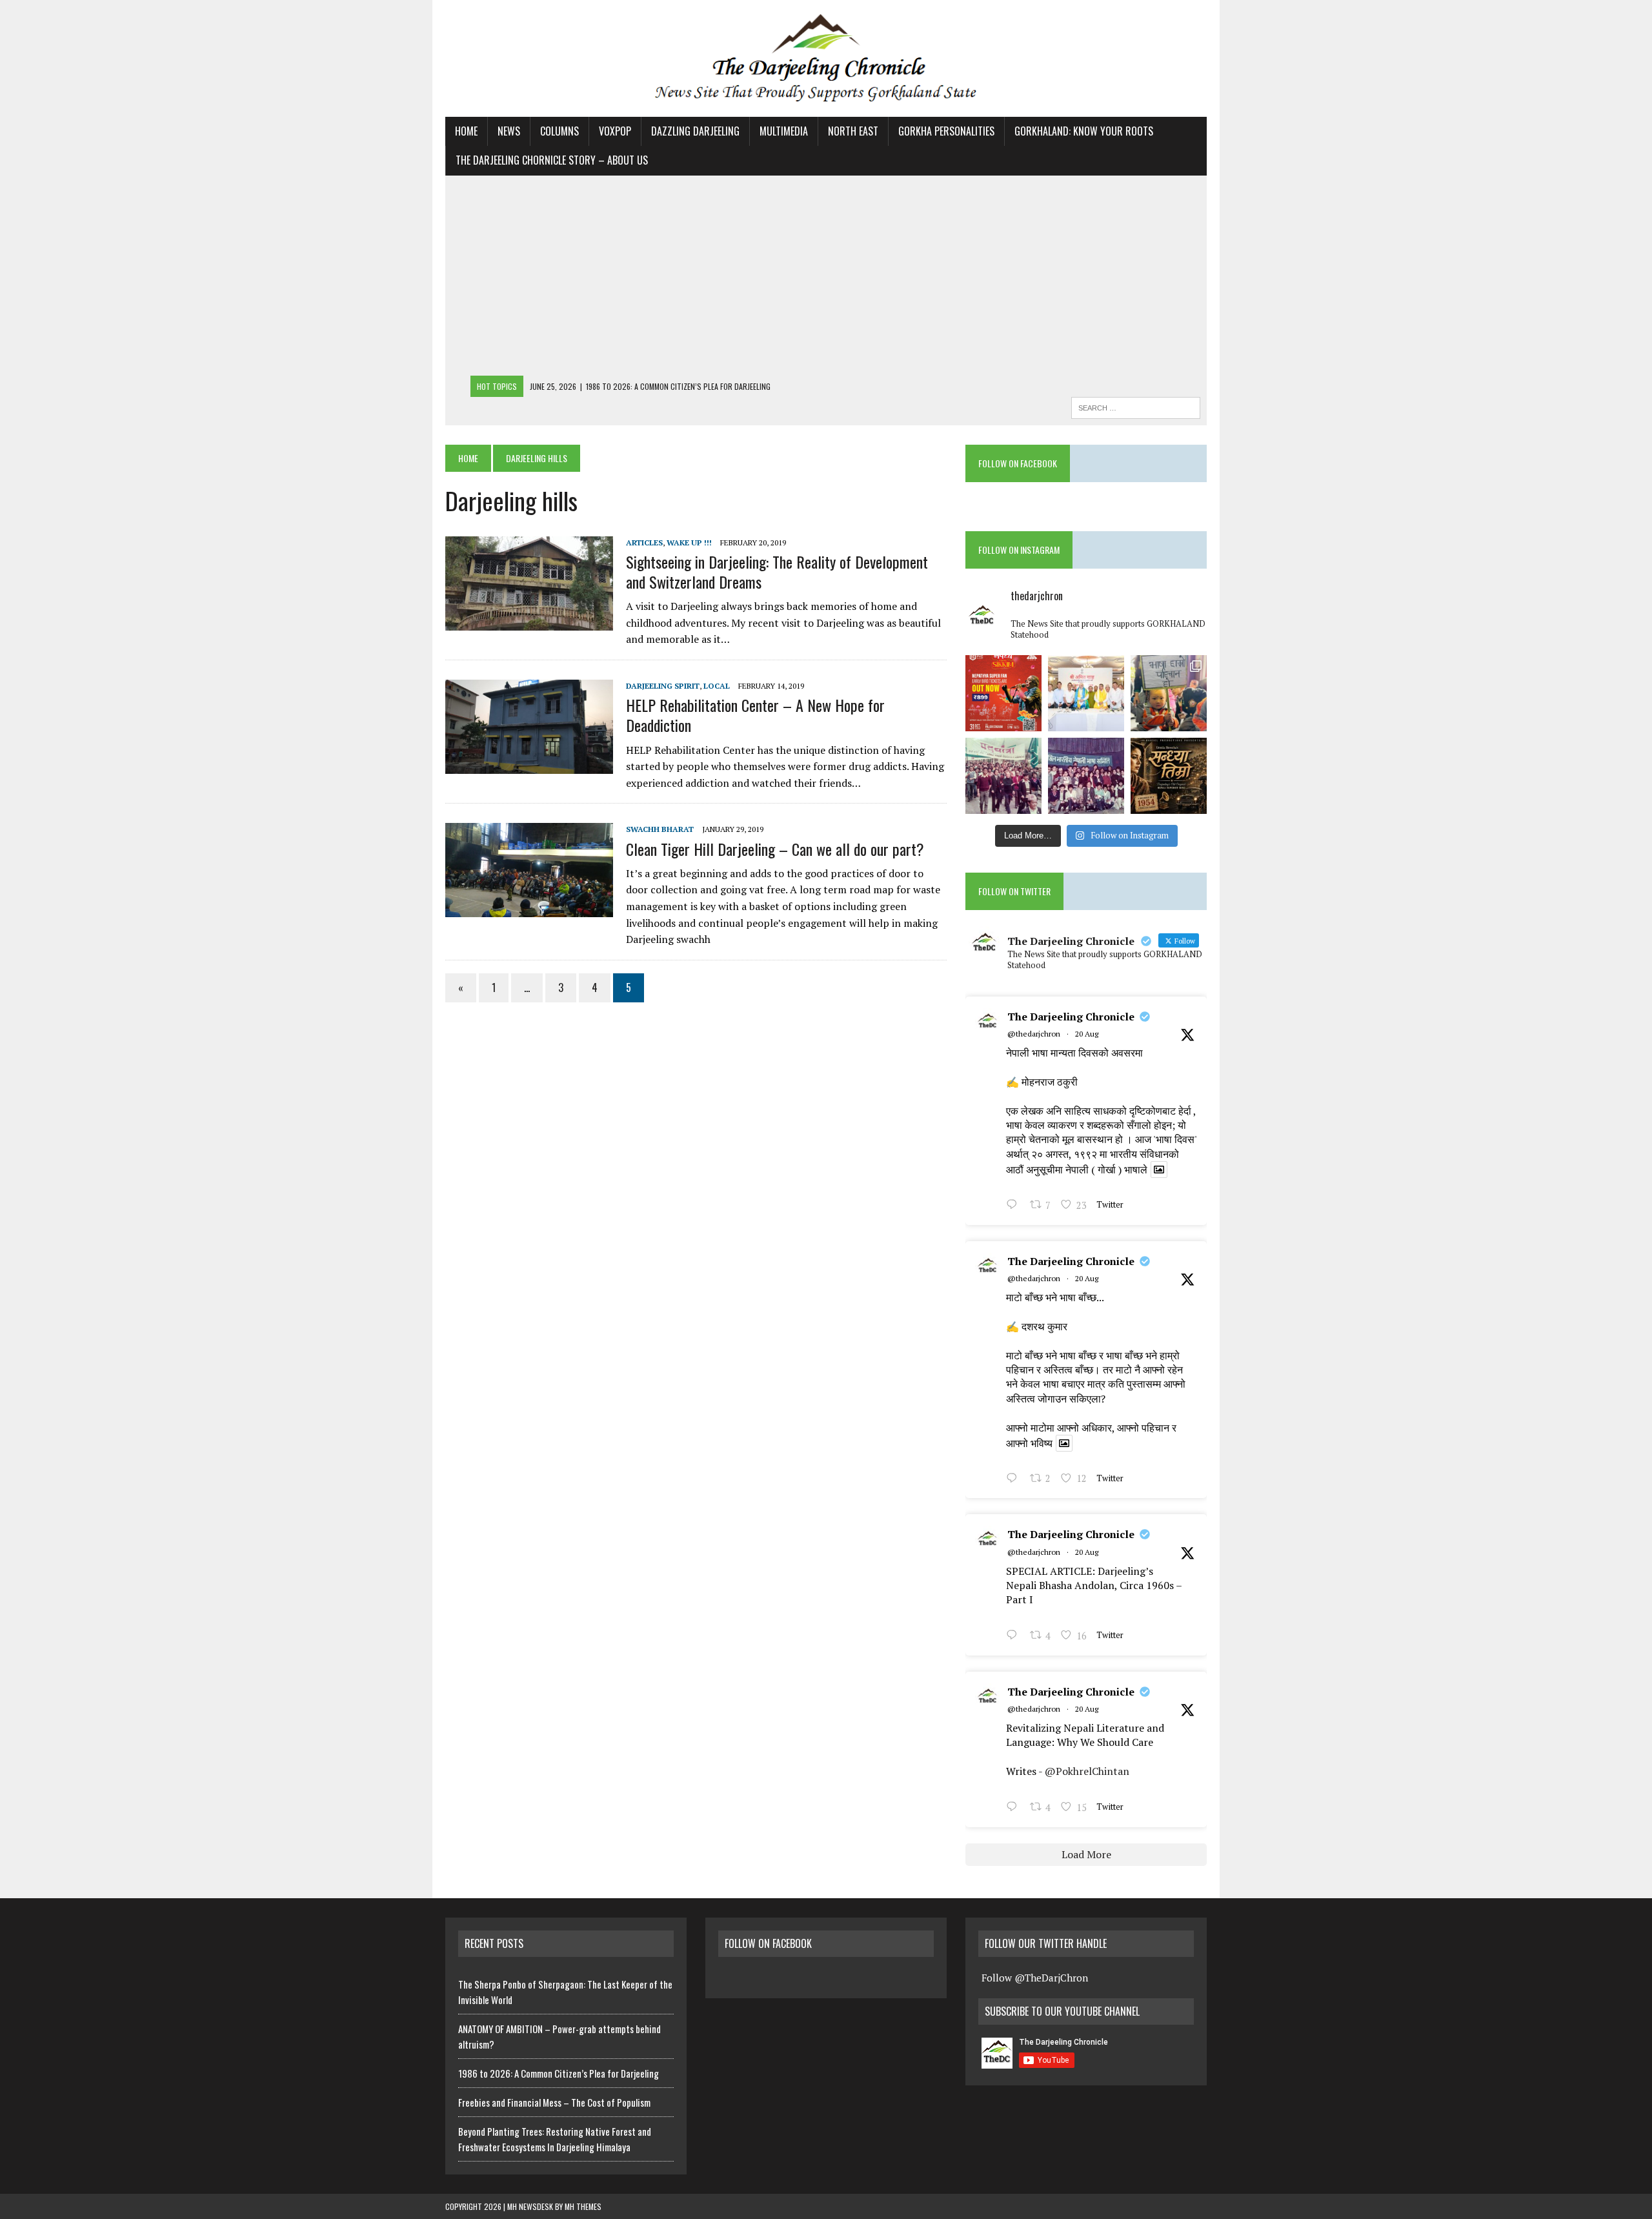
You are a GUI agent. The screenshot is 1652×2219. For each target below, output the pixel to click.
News (509, 131)
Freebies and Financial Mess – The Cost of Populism (554, 2102)
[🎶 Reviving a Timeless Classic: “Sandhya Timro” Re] (1169, 776)
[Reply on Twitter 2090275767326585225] (1015, 1808)
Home (466, 131)
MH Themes (583, 2206)
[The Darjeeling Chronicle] (826, 58)
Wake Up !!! (689, 542)
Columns (559, 131)
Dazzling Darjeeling (695, 131)
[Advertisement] (826, 279)
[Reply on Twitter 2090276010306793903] (1015, 1636)
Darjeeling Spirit (663, 686)
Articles (644, 542)
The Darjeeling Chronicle (1071, 1017)
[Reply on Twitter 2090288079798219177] (1015, 1479)
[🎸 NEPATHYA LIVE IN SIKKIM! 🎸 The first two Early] (1003, 693)
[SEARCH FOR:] (1136, 406)
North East (853, 131)
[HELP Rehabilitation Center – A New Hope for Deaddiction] (529, 765)
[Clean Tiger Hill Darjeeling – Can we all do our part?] (529, 909)
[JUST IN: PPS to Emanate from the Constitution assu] (1086, 693)
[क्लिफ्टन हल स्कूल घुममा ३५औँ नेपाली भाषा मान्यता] (1169, 693)
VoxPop (615, 131)
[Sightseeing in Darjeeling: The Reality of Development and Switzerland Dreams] (529, 622)
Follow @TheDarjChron (1035, 1978)
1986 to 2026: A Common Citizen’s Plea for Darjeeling (559, 2073)
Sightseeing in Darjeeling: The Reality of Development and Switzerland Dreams (777, 572)
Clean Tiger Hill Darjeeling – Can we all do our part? (775, 849)
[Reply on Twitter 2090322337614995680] (1015, 1206)
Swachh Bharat (660, 829)
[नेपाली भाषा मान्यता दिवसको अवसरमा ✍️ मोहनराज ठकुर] (1003, 776)
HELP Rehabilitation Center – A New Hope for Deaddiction (755, 715)
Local (717, 686)
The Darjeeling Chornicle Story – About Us (552, 160)
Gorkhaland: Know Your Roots (1084, 131)
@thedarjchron (1034, 1034)
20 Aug (1087, 1034)
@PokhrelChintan (1087, 1771)
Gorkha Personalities (946, 131)
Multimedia (784, 131)
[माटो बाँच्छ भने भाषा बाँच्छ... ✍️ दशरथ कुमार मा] (1086, 776)
